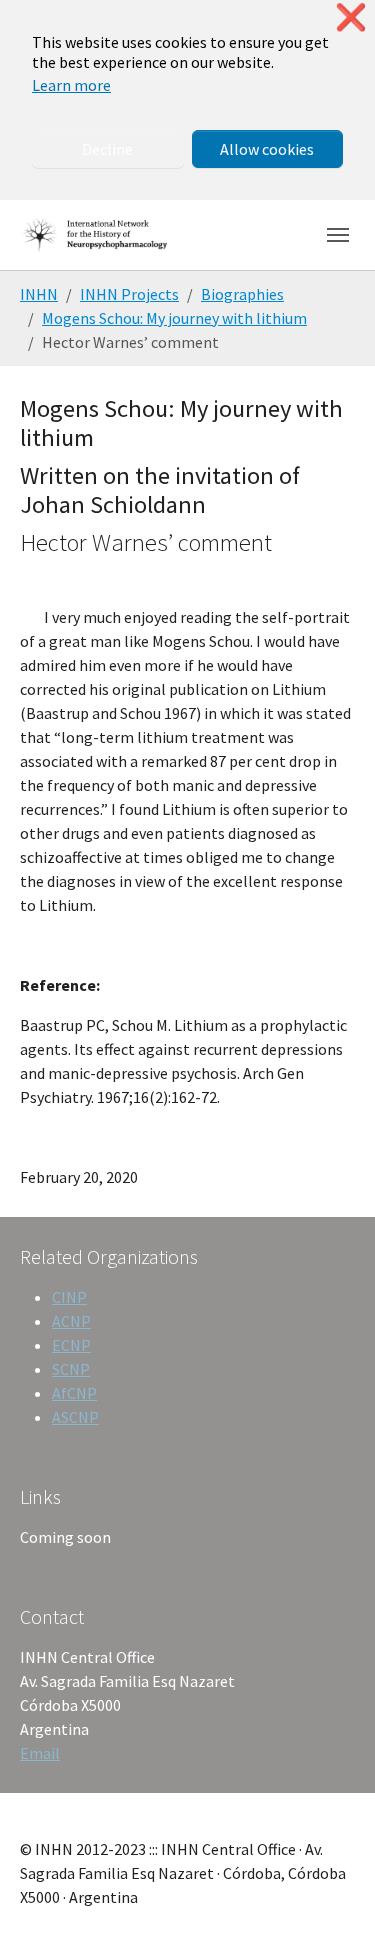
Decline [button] (107, 149)
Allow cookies (267, 149)
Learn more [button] (71, 85)
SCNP (71, 1369)
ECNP (71, 1345)
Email (40, 1753)
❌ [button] (351, 17)
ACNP (71, 1321)
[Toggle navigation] (338, 235)
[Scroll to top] (331, 1893)
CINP (69, 1297)
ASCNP (75, 1417)
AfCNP (74, 1393)
